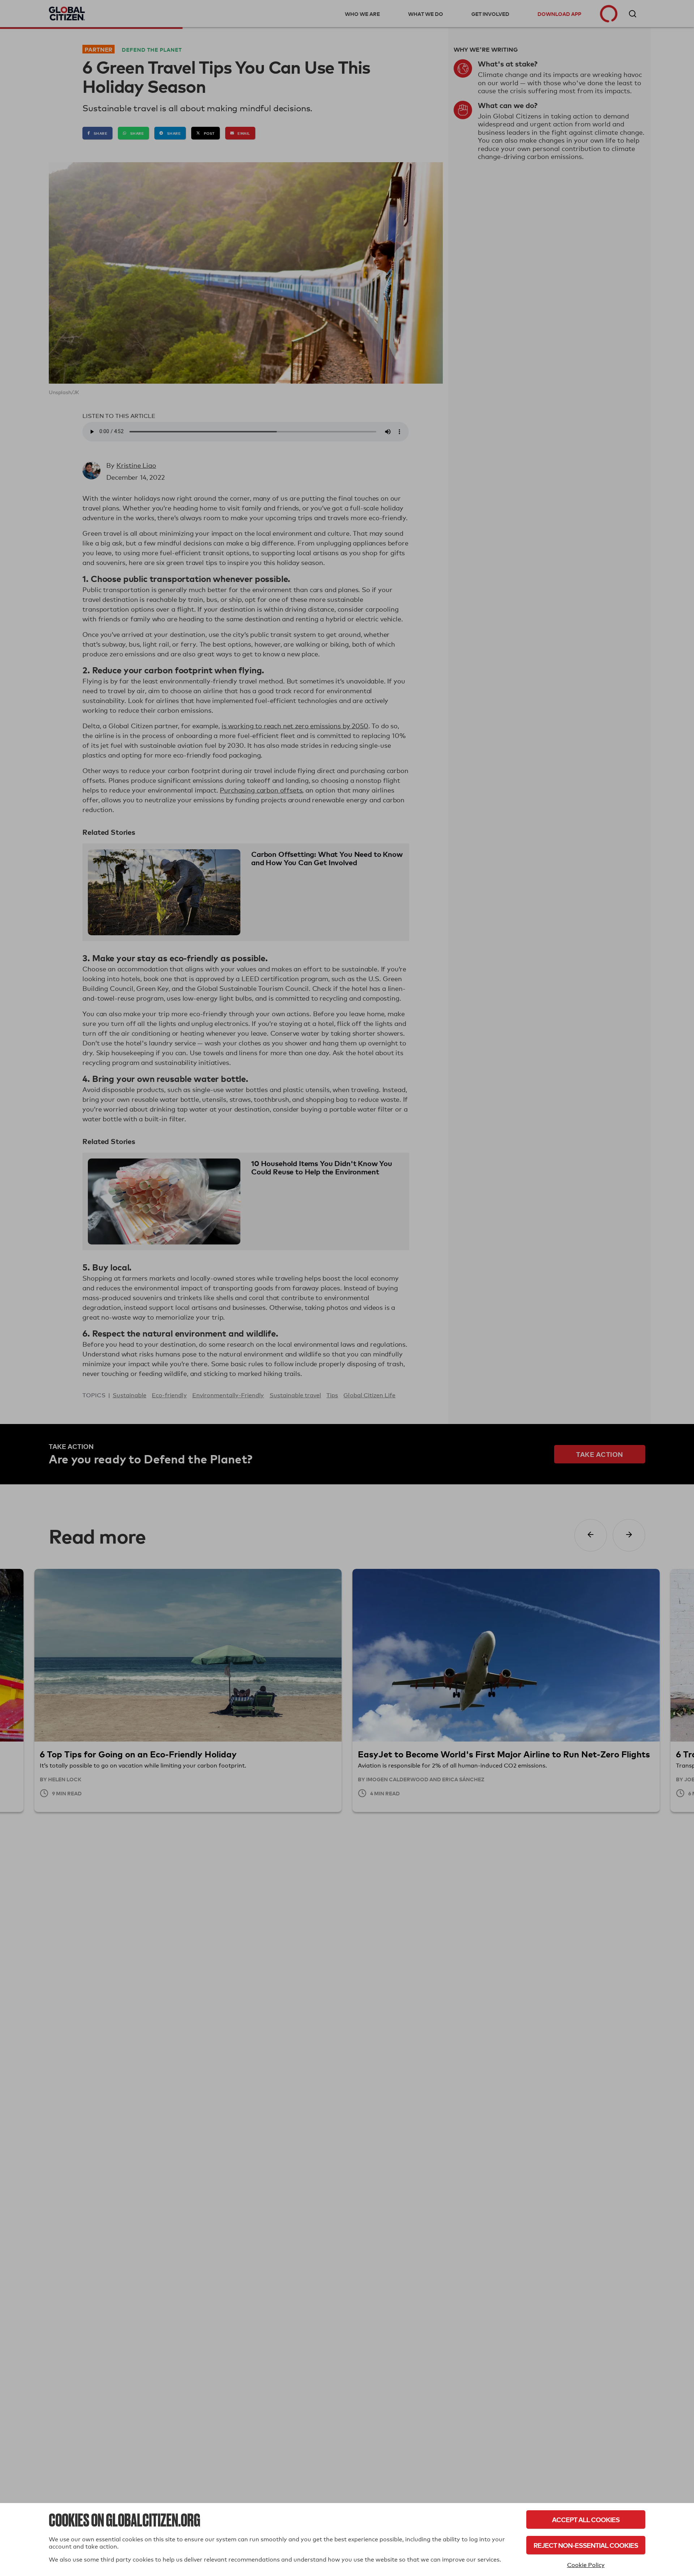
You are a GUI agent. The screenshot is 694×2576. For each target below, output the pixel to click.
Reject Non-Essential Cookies (586, 2545)
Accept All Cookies (586, 2519)
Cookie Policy (586, 2565)
